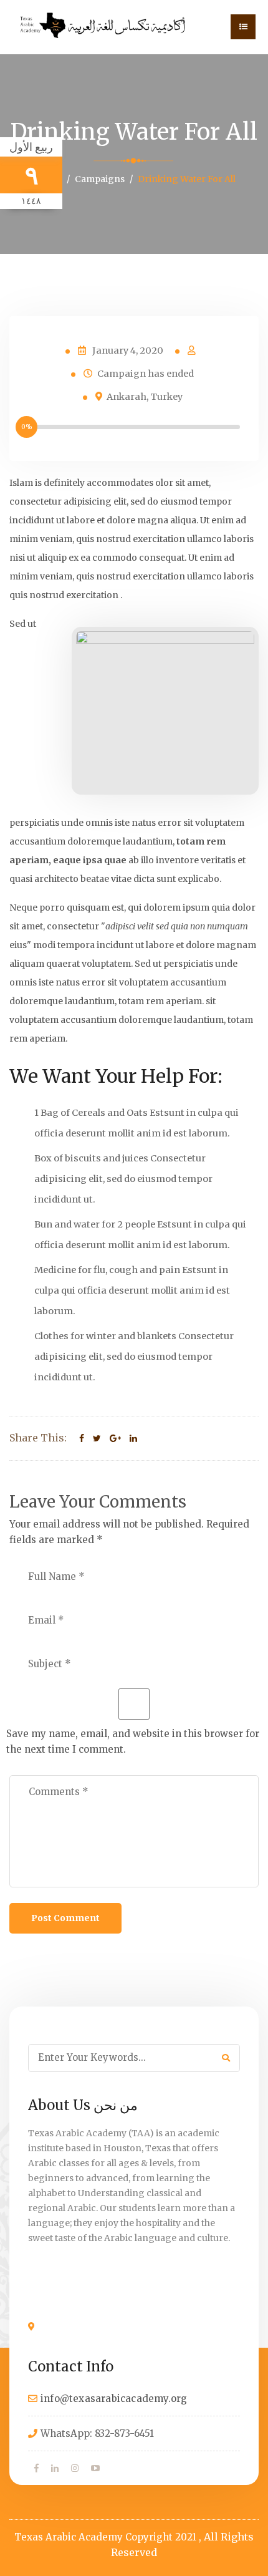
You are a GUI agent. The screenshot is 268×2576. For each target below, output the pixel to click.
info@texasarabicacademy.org (114, 2399)
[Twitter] (97, 1438)
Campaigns (100, 179)
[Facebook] (82, 1438)
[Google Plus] (115, 1438)
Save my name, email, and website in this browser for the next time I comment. (133, 1741)
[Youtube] (95, 2468)
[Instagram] (75, 2468)
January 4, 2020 (128, 351)
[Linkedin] (133, 1438)
